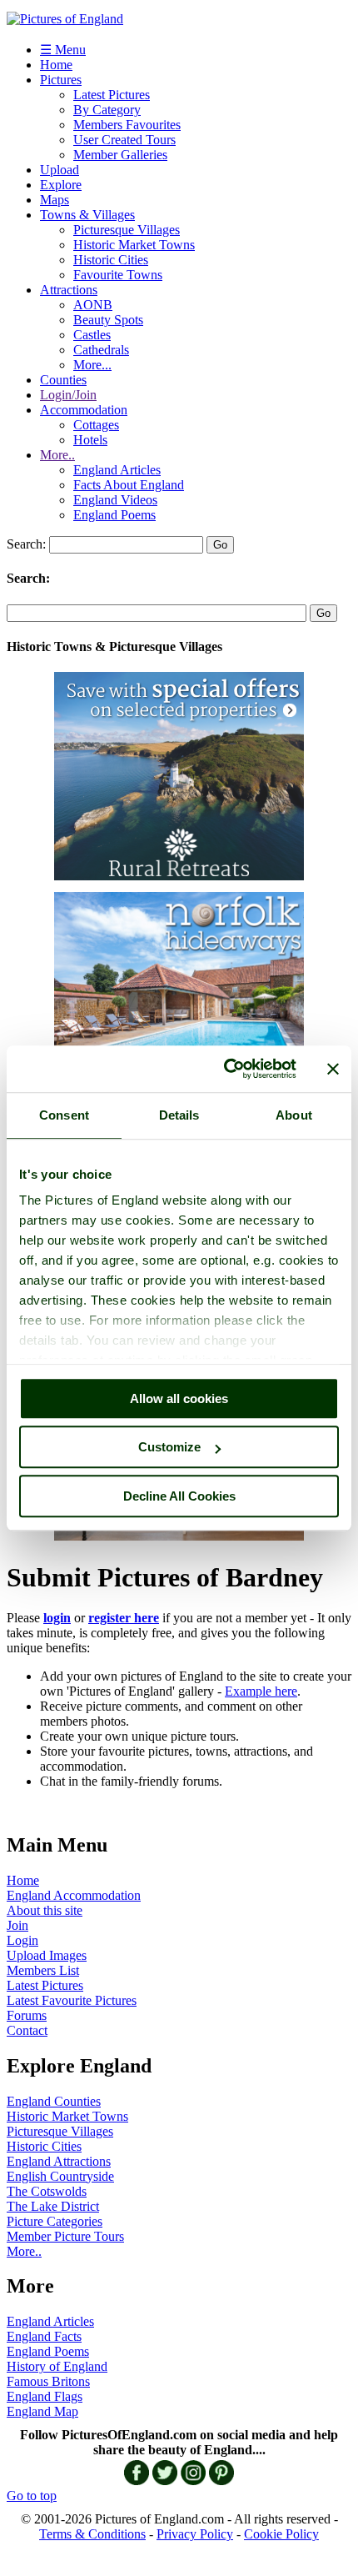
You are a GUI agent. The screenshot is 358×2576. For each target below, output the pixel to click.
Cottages (96, 425)
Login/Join (68, 395)
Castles (92, 335)
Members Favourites (127, 125)
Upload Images (47, 1955)
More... (92, 365)
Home (56, 65)
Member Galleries (120, 155)
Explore (61, 185)
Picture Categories (55, 2221)
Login (22, 1940)
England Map (42, 2411)
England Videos (115, 500)
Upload (60, 170)
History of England (57, 2366)
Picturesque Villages (127, 230)
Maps (55, 200)
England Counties (54, 2101)
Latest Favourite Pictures (72, 2000)
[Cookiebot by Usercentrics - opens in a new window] (225, 1069)
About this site (45, 1910)
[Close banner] (333, 1069)
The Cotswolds (47, 2191)
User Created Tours (124, 140)
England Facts (44, 2336)
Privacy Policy (195, 2534)
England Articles (117, 470)
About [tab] (294, 1115)
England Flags (45, 2396)
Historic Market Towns (134, 245)
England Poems (114, 515)
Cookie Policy (281, 2534)
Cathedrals (101, 350)
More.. (57, 455)
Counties (63, 380)
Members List (43, 1970)
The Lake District (53, 2206)
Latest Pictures (112, 95)
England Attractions (59, 2161)
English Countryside (60, 2176)
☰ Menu (63, 50)
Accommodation (84, 410)
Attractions (69, 290)
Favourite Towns (118, 275)
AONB (93, 305)
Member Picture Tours (65, 2236)
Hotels (90, 440)
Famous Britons (48, 2381)
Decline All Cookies (179, 1496)
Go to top (32, 2496)
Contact (27, 2030)
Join (17, 1925)
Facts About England (129, 485)
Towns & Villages (87, 215)
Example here (261, 1691)
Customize (169, 1447)
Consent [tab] (64, 1115)
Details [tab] (179, 1115)
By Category (107, 110)
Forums (27, 2015)
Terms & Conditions (92, 2534)
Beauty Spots (108, 320)
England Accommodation (74, 1895)
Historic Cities (111, 260)
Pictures (61, 80)
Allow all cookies (179, 1398)
